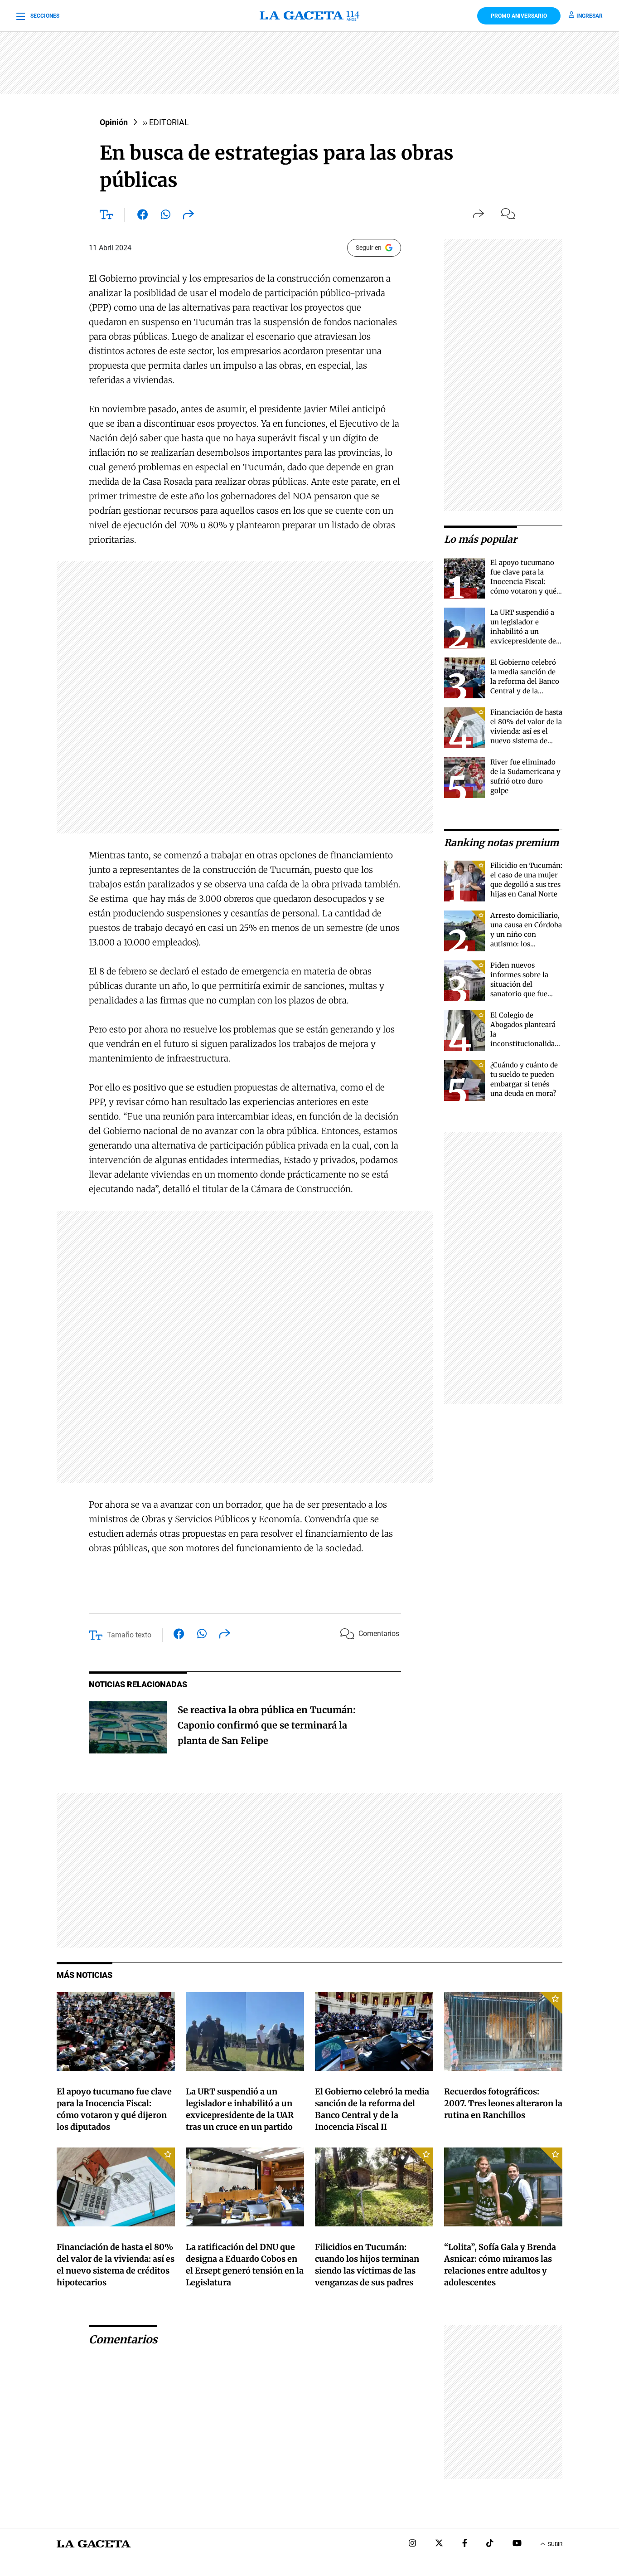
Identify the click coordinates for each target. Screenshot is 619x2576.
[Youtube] (517, 2544)
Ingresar (590, 16)
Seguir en (369, 248)
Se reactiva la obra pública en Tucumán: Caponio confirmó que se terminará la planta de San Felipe (267, 1725)
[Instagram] (412, 2544)
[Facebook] (465, 2544)
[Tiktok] (490, 2544)
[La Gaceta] (309, 16)
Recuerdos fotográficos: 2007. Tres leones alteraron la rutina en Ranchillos (503, 2103)
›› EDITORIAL (166, 122)
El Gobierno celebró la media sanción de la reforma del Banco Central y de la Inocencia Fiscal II (525, 681)
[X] (439, 2544)
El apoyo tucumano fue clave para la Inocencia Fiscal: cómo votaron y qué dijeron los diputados (525, 582)
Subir (555, 2544)
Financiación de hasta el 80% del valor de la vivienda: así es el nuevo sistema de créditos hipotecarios (526, 731)
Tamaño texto (129, 1635)
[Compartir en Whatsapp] (166, 216)
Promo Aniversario (519, 16)
